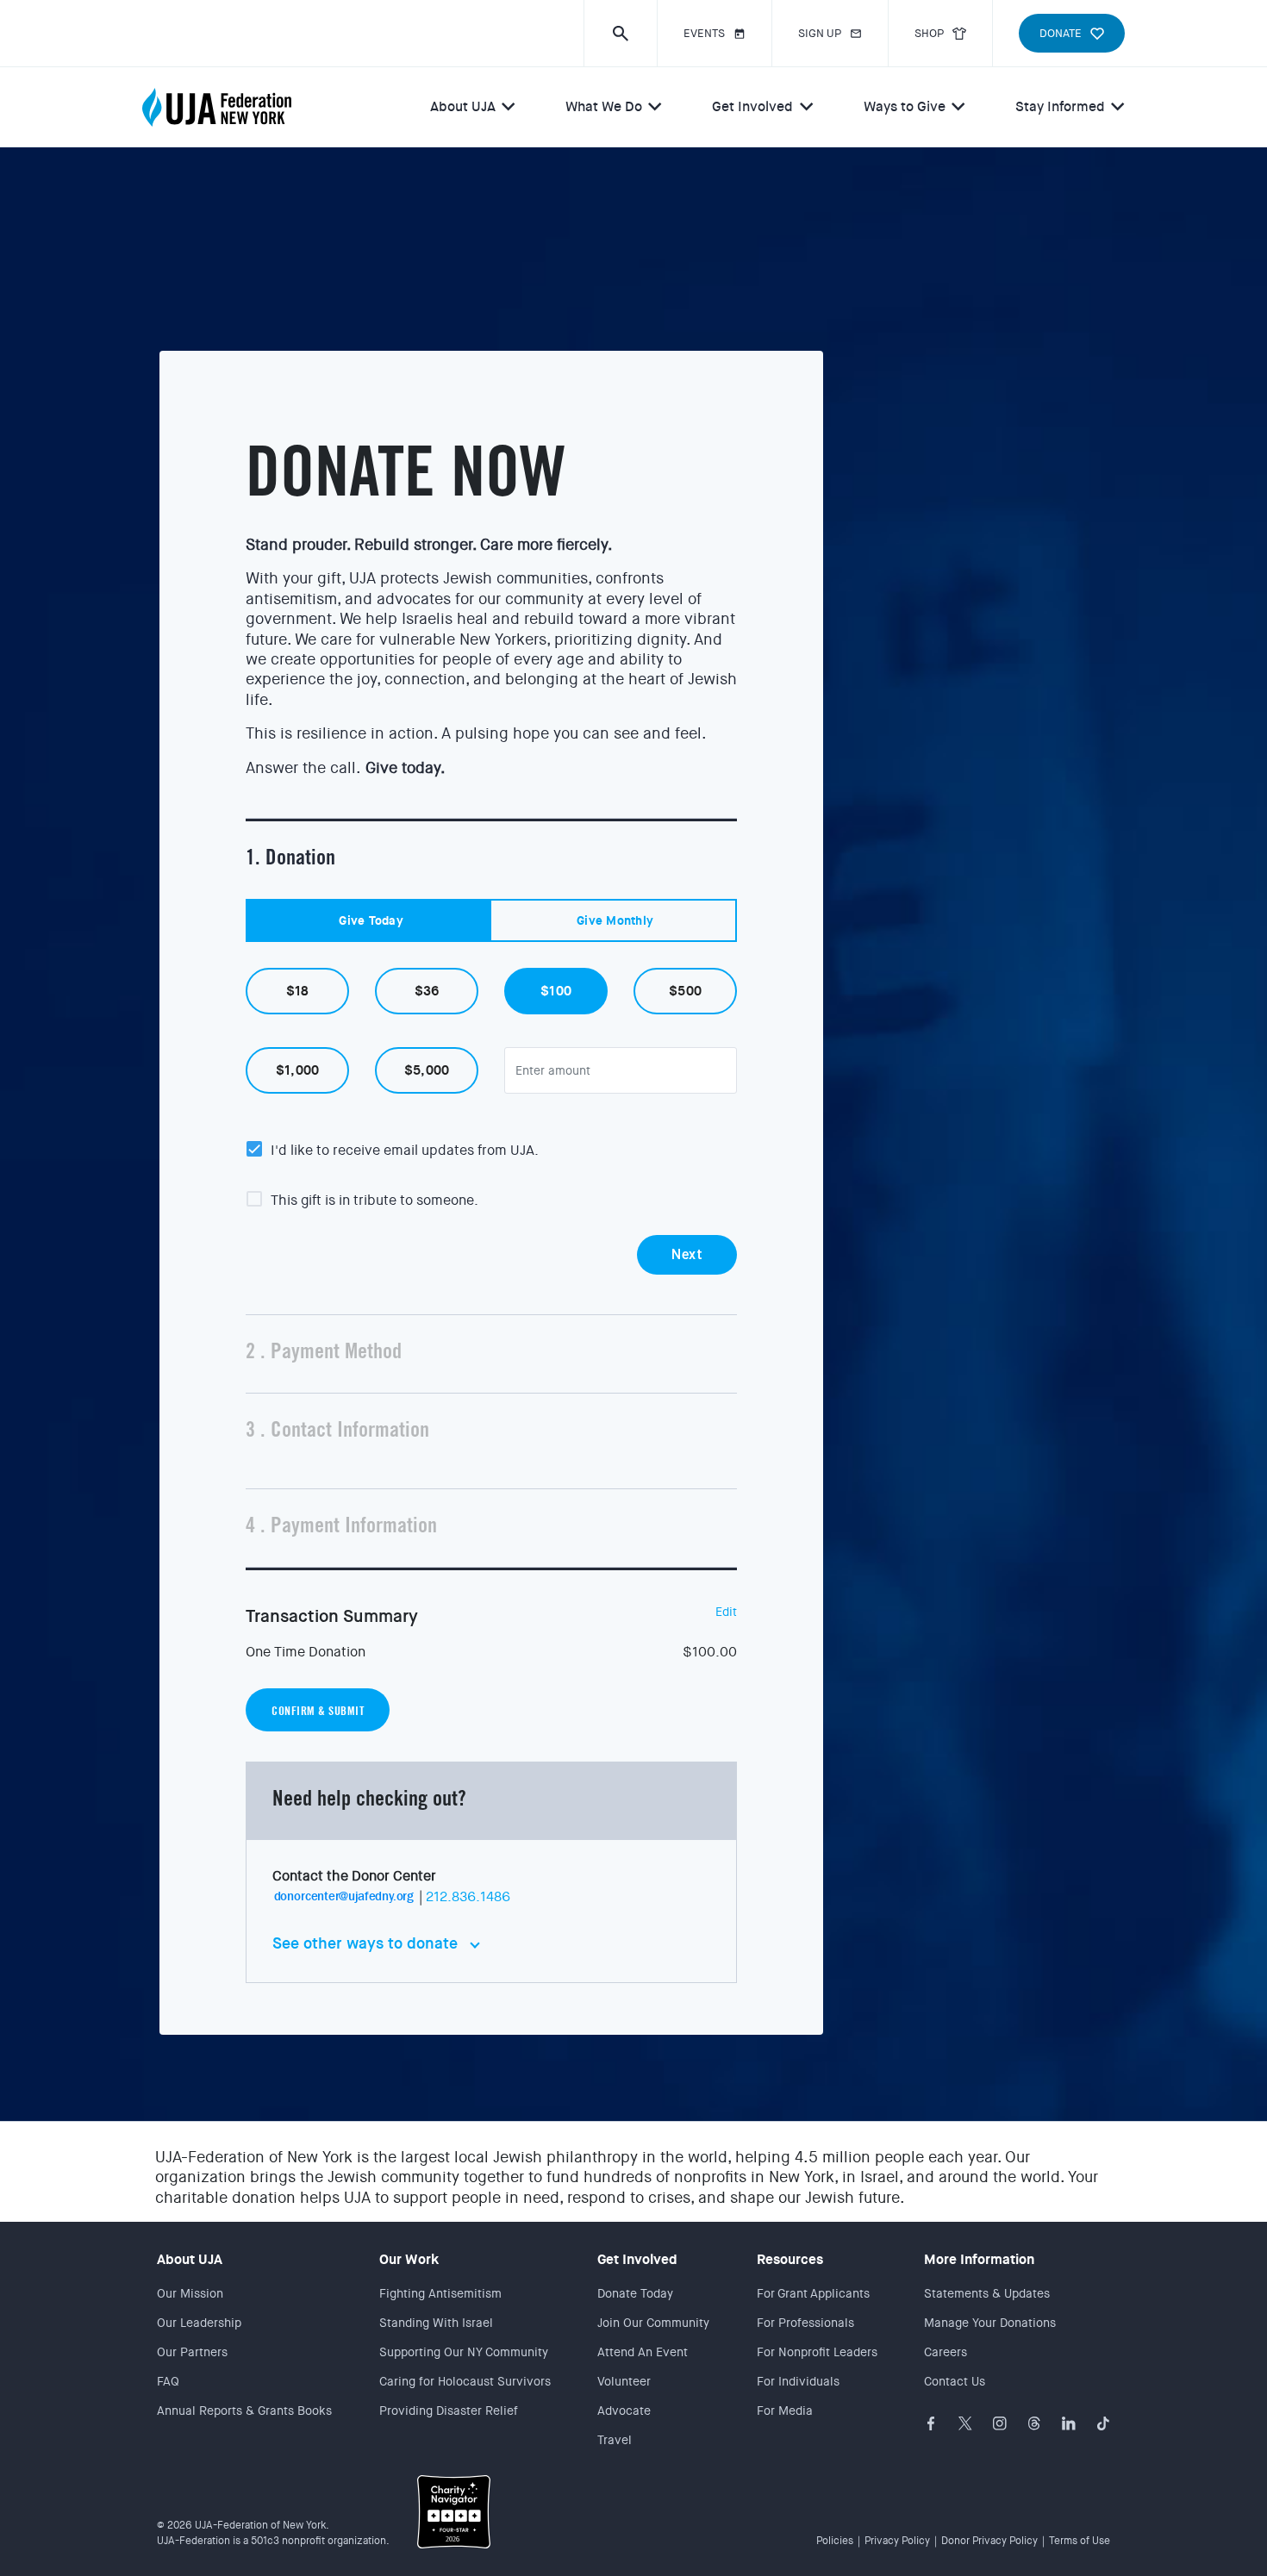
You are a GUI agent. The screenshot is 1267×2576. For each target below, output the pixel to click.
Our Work (409, 2259)
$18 (298, 991)
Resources (790, 2259)
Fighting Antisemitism (440, 2293)
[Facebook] (931, 2423)
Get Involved (752, 106)
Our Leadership (199, 2323)
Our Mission (190, 2293)
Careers (946, 2352)
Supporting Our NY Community (464, 2352)
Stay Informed (1060, 106)
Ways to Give (905, 106)
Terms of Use (1080, 2541)
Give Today (371, 920)
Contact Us (955, 2381)
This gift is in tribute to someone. (374, 1201)
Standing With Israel (436, 2323)
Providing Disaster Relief (449, 2411)
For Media (785, 2411)
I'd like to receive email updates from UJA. (405, 1151)
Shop (929, 33)
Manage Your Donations (990, 2323)
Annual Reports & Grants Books (244, 2411)
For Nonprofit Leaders (817, 2352)
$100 (556, 991)
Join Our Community (653, 2323)
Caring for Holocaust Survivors (465, 2381)
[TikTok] (1103, 2423)
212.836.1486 (468, 1896)
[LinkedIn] (1069, 2423)
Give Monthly (615, 920)
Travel (615, 2440)
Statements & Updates (987, 2293)
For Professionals (805, 2323)
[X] (965, 2423)
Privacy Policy (897, 2541)
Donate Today (635, 2293)
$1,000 (298, 1070)
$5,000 (427, 1070)
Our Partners (192, 2352)
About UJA (463, 106)
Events (704, 33)
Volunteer (624, 2381)
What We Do (604, 106)
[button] (620, 33)
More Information (979, 2259)
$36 (427, 991)
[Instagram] (1000, 2423)
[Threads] (1034, 2423)
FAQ (168, 2381)
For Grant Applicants (813, 2293)
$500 (685, 991)
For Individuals (798, 2381)
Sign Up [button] (820, 33)
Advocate (624, 2411)
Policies (835, 2541)
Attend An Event (643, 2352)
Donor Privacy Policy (989, 2541)
